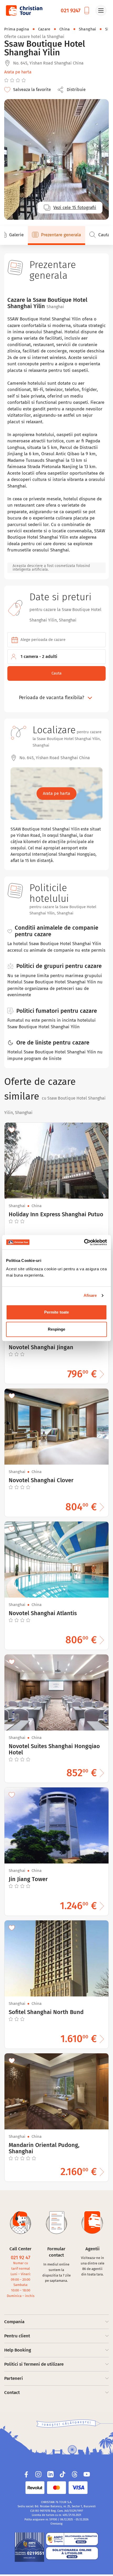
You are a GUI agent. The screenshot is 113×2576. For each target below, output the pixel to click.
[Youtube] (87, 2474)
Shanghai (88, 29)
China (65, 29)
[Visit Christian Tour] (24, 10)
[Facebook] (26, 2474)
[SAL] (72, 2539)
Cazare (44, 29)
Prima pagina (17, 29)
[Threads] (75, 2474)
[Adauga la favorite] (12, 1130)
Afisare (90, 1295)
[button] (73, 90)
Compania (14, 2322)
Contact (12, 2393)
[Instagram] (38, 2474)
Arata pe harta (18, 72)
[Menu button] (101, 10)
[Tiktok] (63, 2474)
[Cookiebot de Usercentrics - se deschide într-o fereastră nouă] (84, 1242)
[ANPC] (29, 2547)
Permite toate (56, 1312)
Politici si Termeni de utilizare (34, 2364)
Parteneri (14, 2378)
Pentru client (17, 2336)
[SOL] (72, 2553)
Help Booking (18, 2350)
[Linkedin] (50, 2474)
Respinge (57, 1329)
